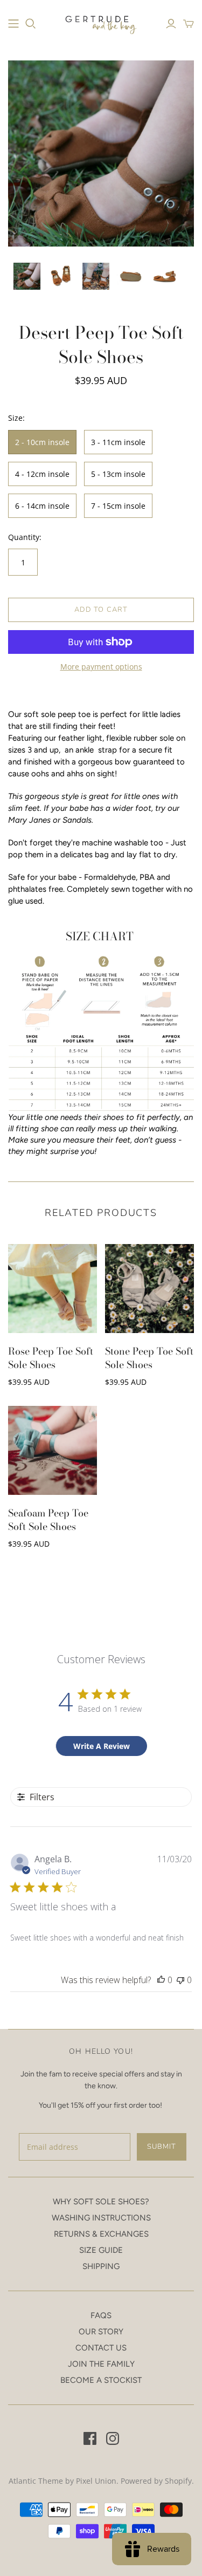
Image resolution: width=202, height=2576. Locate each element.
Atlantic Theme (36, 2481)
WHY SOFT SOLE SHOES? (101, 2202)
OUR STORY (101, 2332)
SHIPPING (101, 2266)
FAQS (101, 2315)
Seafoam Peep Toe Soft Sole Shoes (48, 1520)
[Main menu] (13, 24)
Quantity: (25, 537)
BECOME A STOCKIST (101, 2380)
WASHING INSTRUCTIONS (101, 2218)
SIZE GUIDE (101, 2250)
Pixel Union (96, 2481)
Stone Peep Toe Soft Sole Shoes (149, 1358)
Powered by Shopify (156, 2481)
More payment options (101, 667)
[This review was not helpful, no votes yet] (180, 1980)
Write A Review (102, 1746)
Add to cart (101, 610)
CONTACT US (101, 2348)
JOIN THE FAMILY (101, 2364)
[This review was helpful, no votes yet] (161, 1980)
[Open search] (31, 24)
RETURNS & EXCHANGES (101, 2234)
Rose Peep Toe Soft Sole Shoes (51, 1358)
